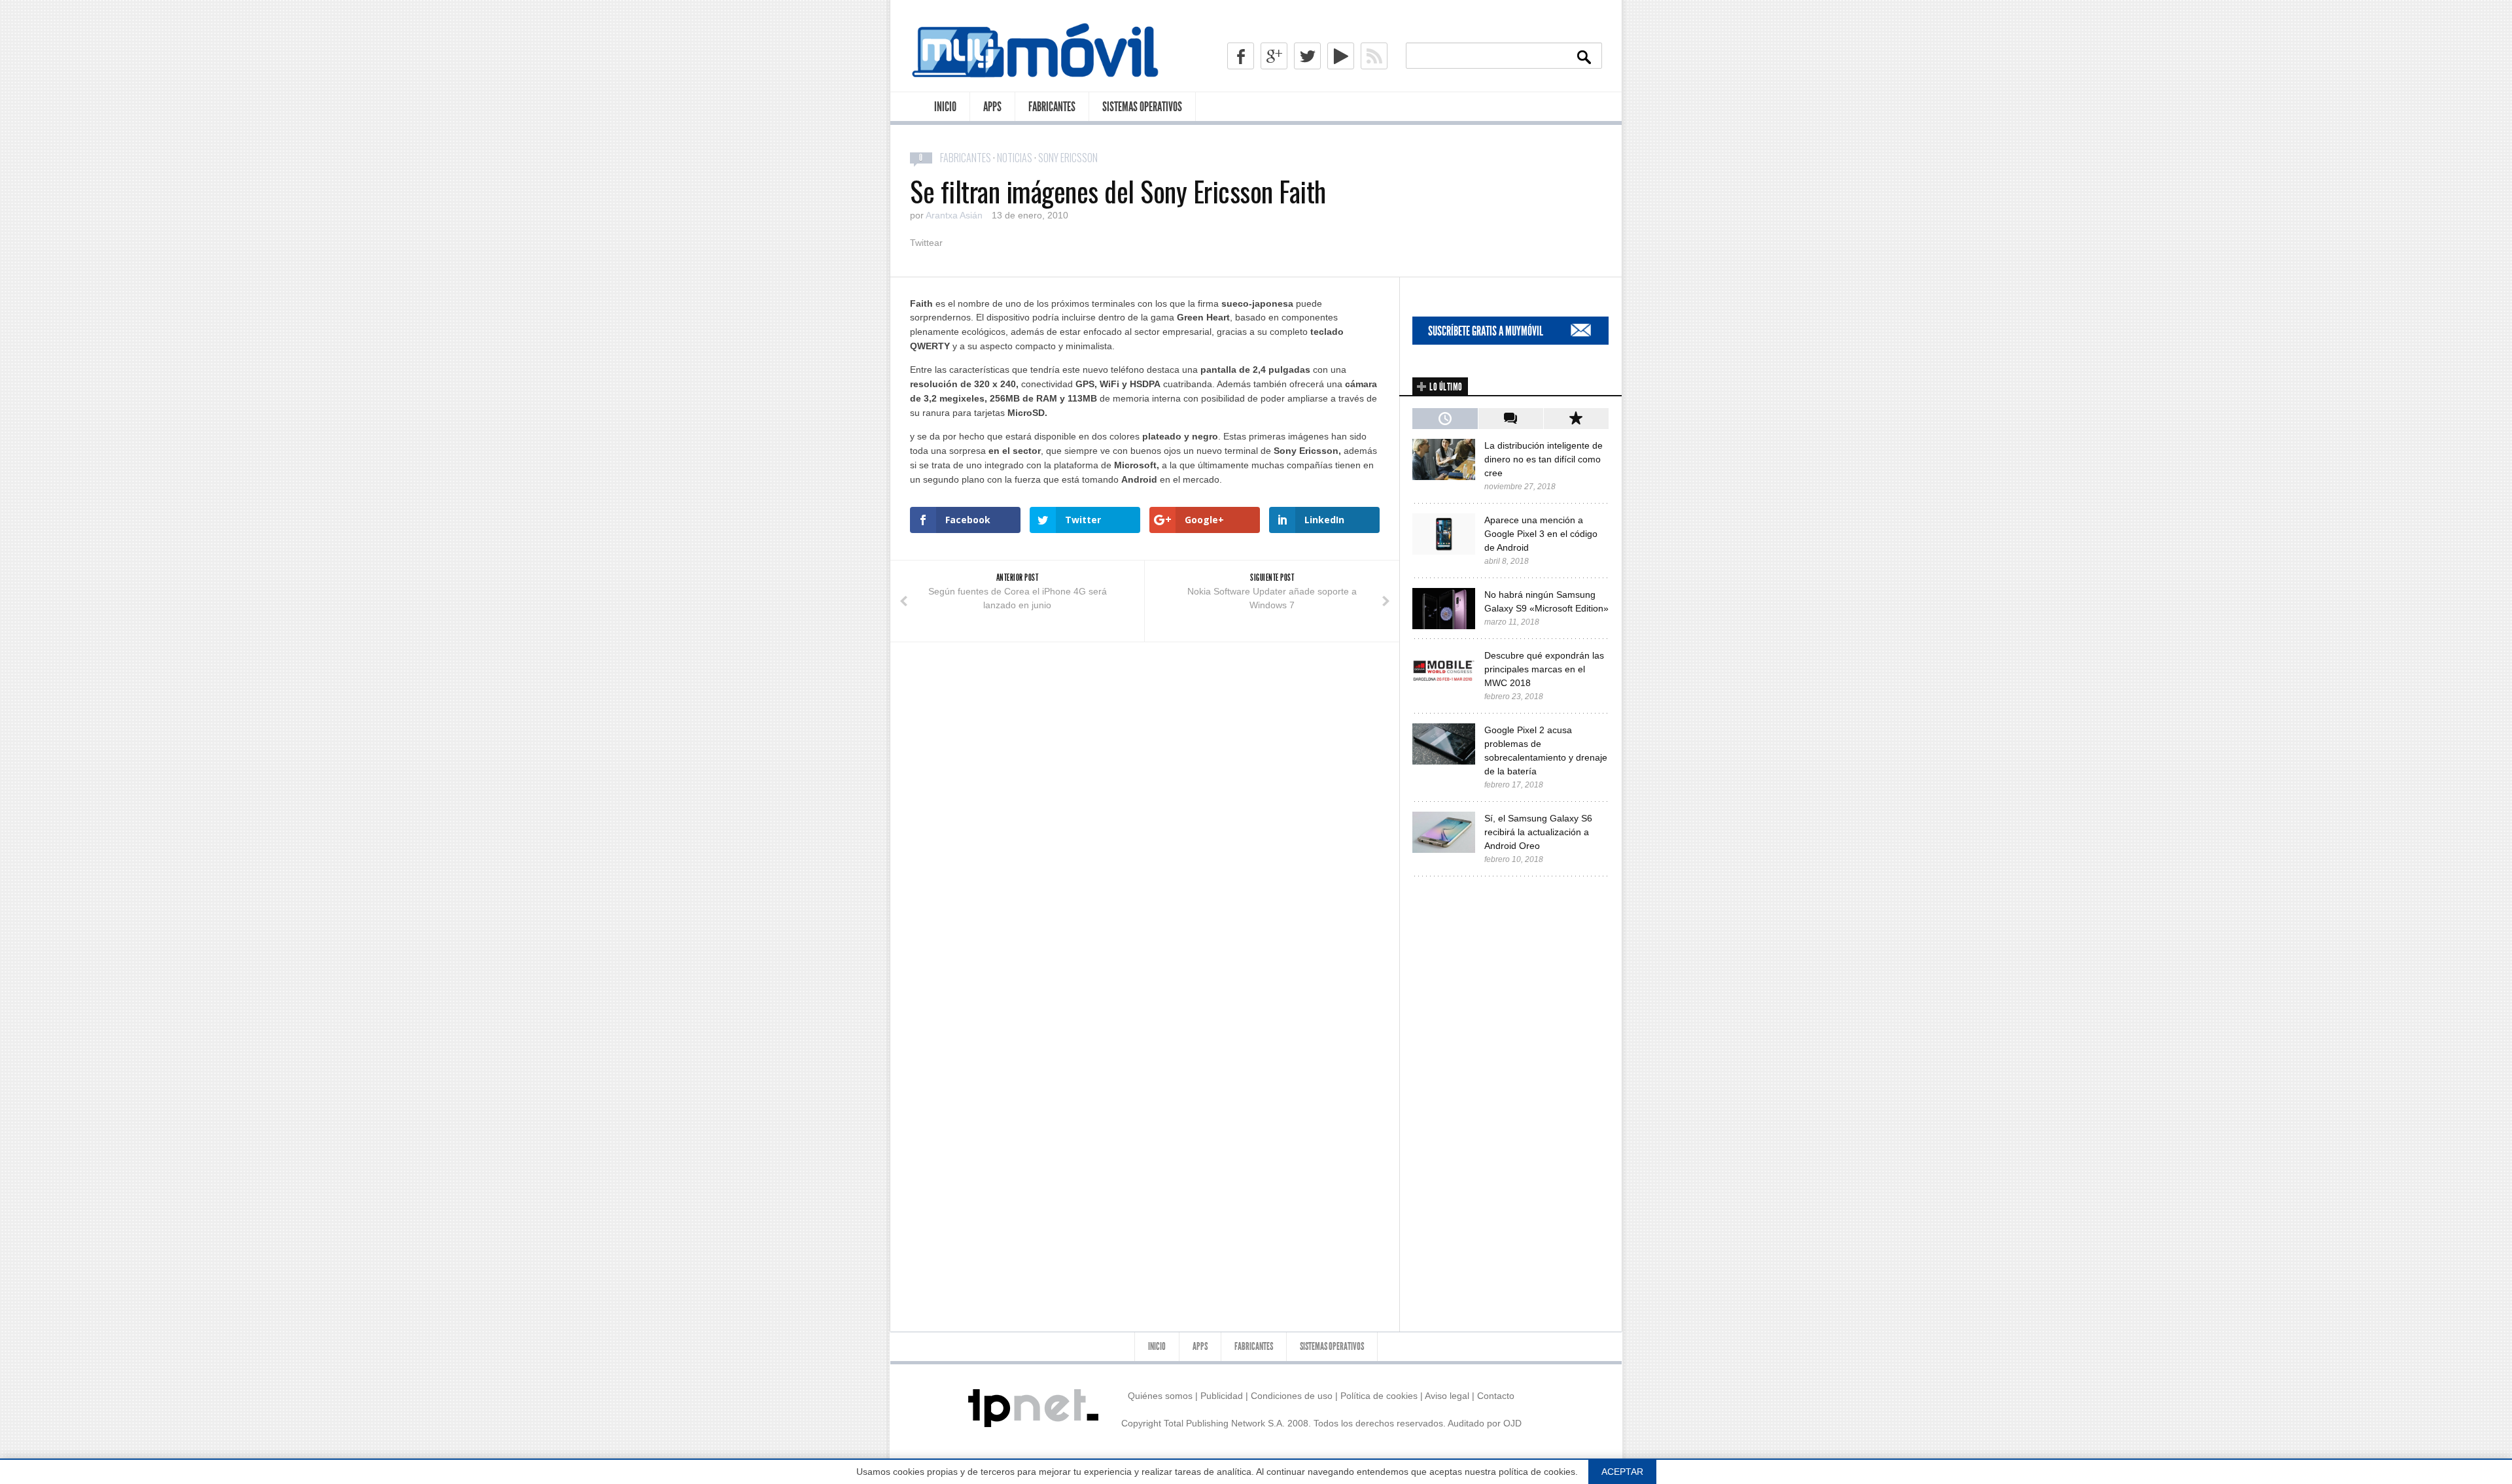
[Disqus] (1145, 806)
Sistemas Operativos (1142, 107)
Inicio (945, 107)
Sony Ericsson (1068, 158)
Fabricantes (1052, 107)
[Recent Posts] (1445, 419)
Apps (992, 107)
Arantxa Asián (954, 215)
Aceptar (1622, 1472)
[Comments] (1510, 419)
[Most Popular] (1576, 419)
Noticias (1015, 158)
